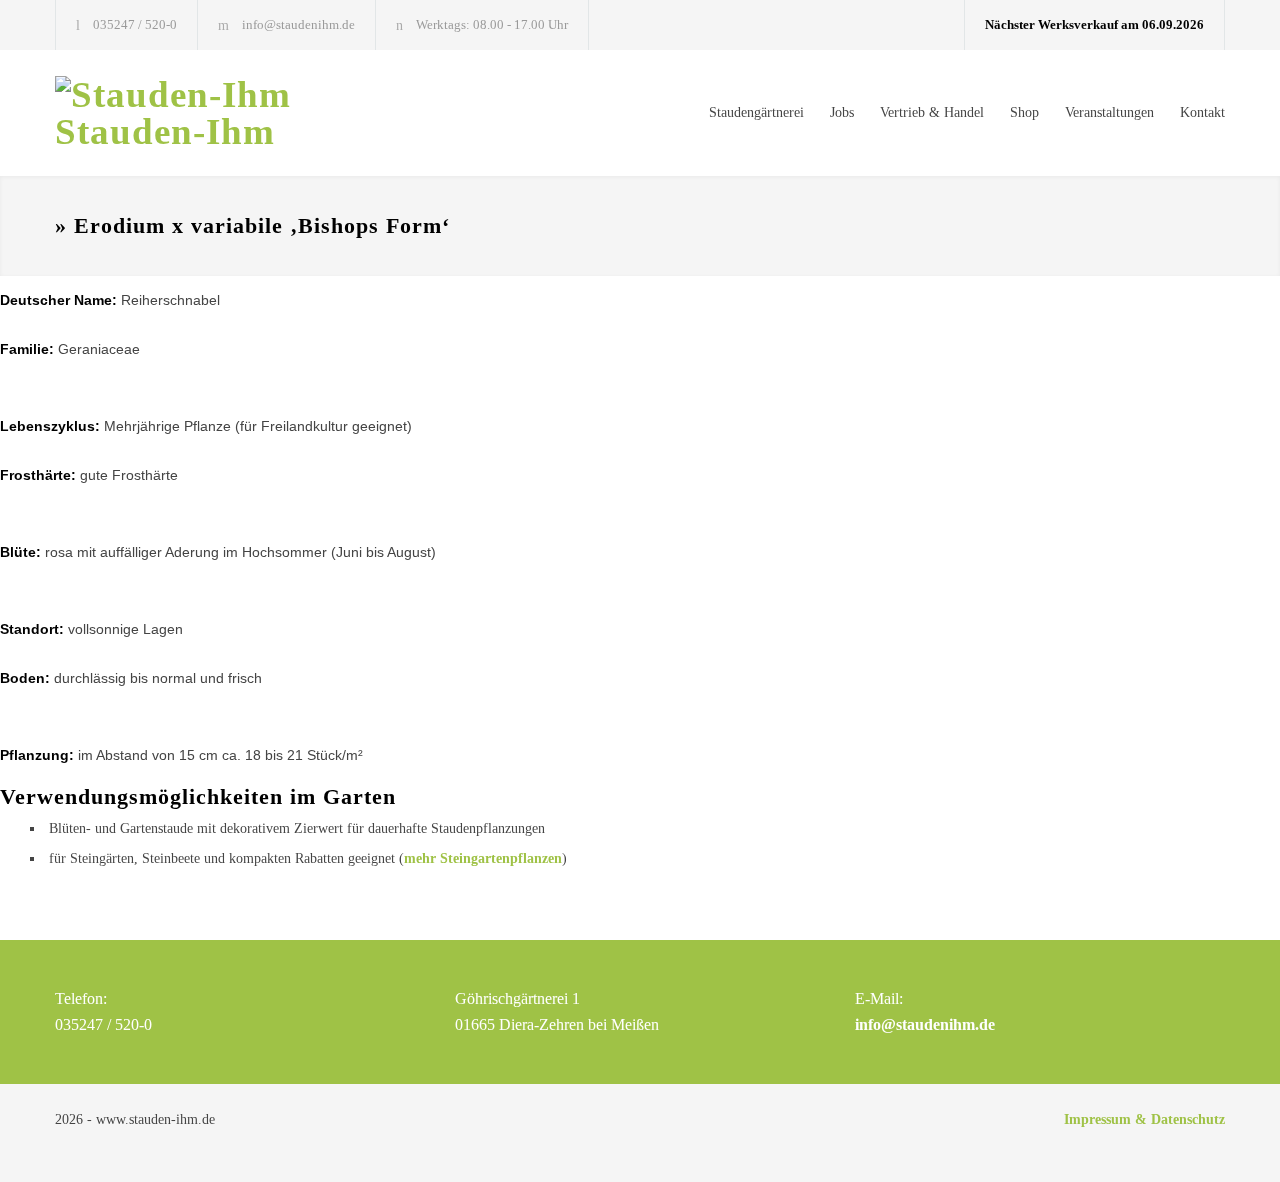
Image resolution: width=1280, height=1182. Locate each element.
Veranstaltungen (1109, 112)
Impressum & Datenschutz (1144, 1119)
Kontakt (1202, 112)
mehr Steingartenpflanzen (483, 858)
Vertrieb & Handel (932, 112)
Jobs (842, 112)
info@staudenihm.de (298, 24)
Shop (1024, 112)
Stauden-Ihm (165, 131)
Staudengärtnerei (756, 112)
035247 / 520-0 (135, 24)
